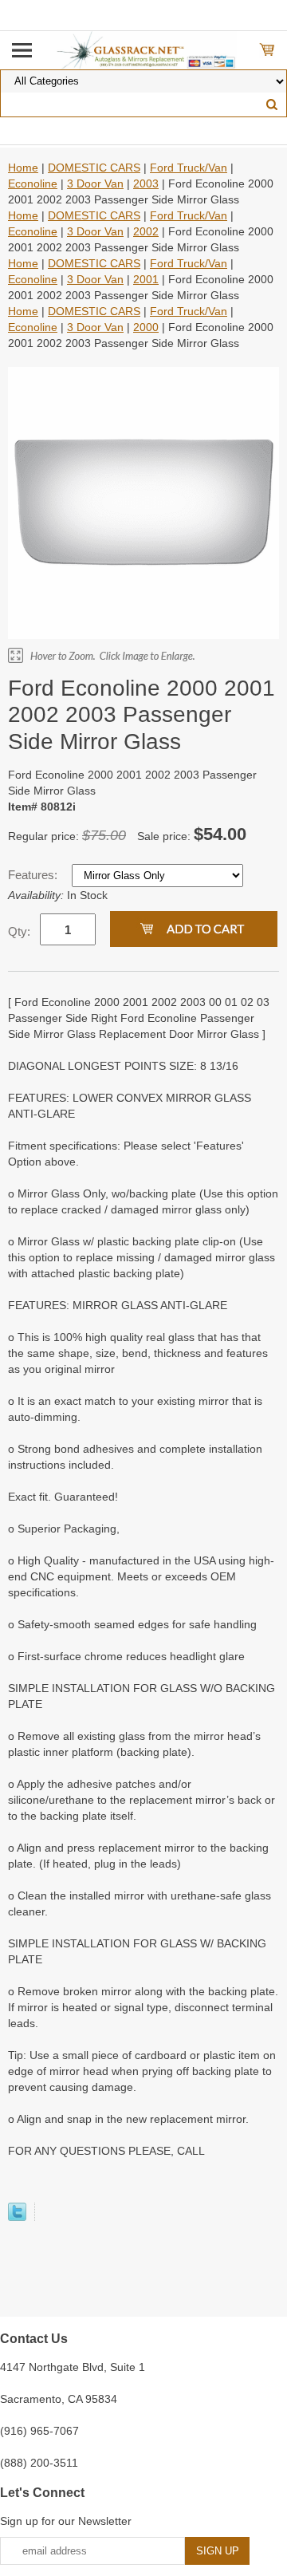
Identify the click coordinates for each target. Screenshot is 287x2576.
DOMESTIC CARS (94, 168)
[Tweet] (17, 2217)
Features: (34, 875)
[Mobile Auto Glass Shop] (144, 49)
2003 (146, 183)
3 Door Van (95, 183)
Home (23, 168)
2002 (146, 231)
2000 (146, 327)
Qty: (19, 931)
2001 (146, 279)
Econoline (33, 183)
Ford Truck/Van (189, 168)
